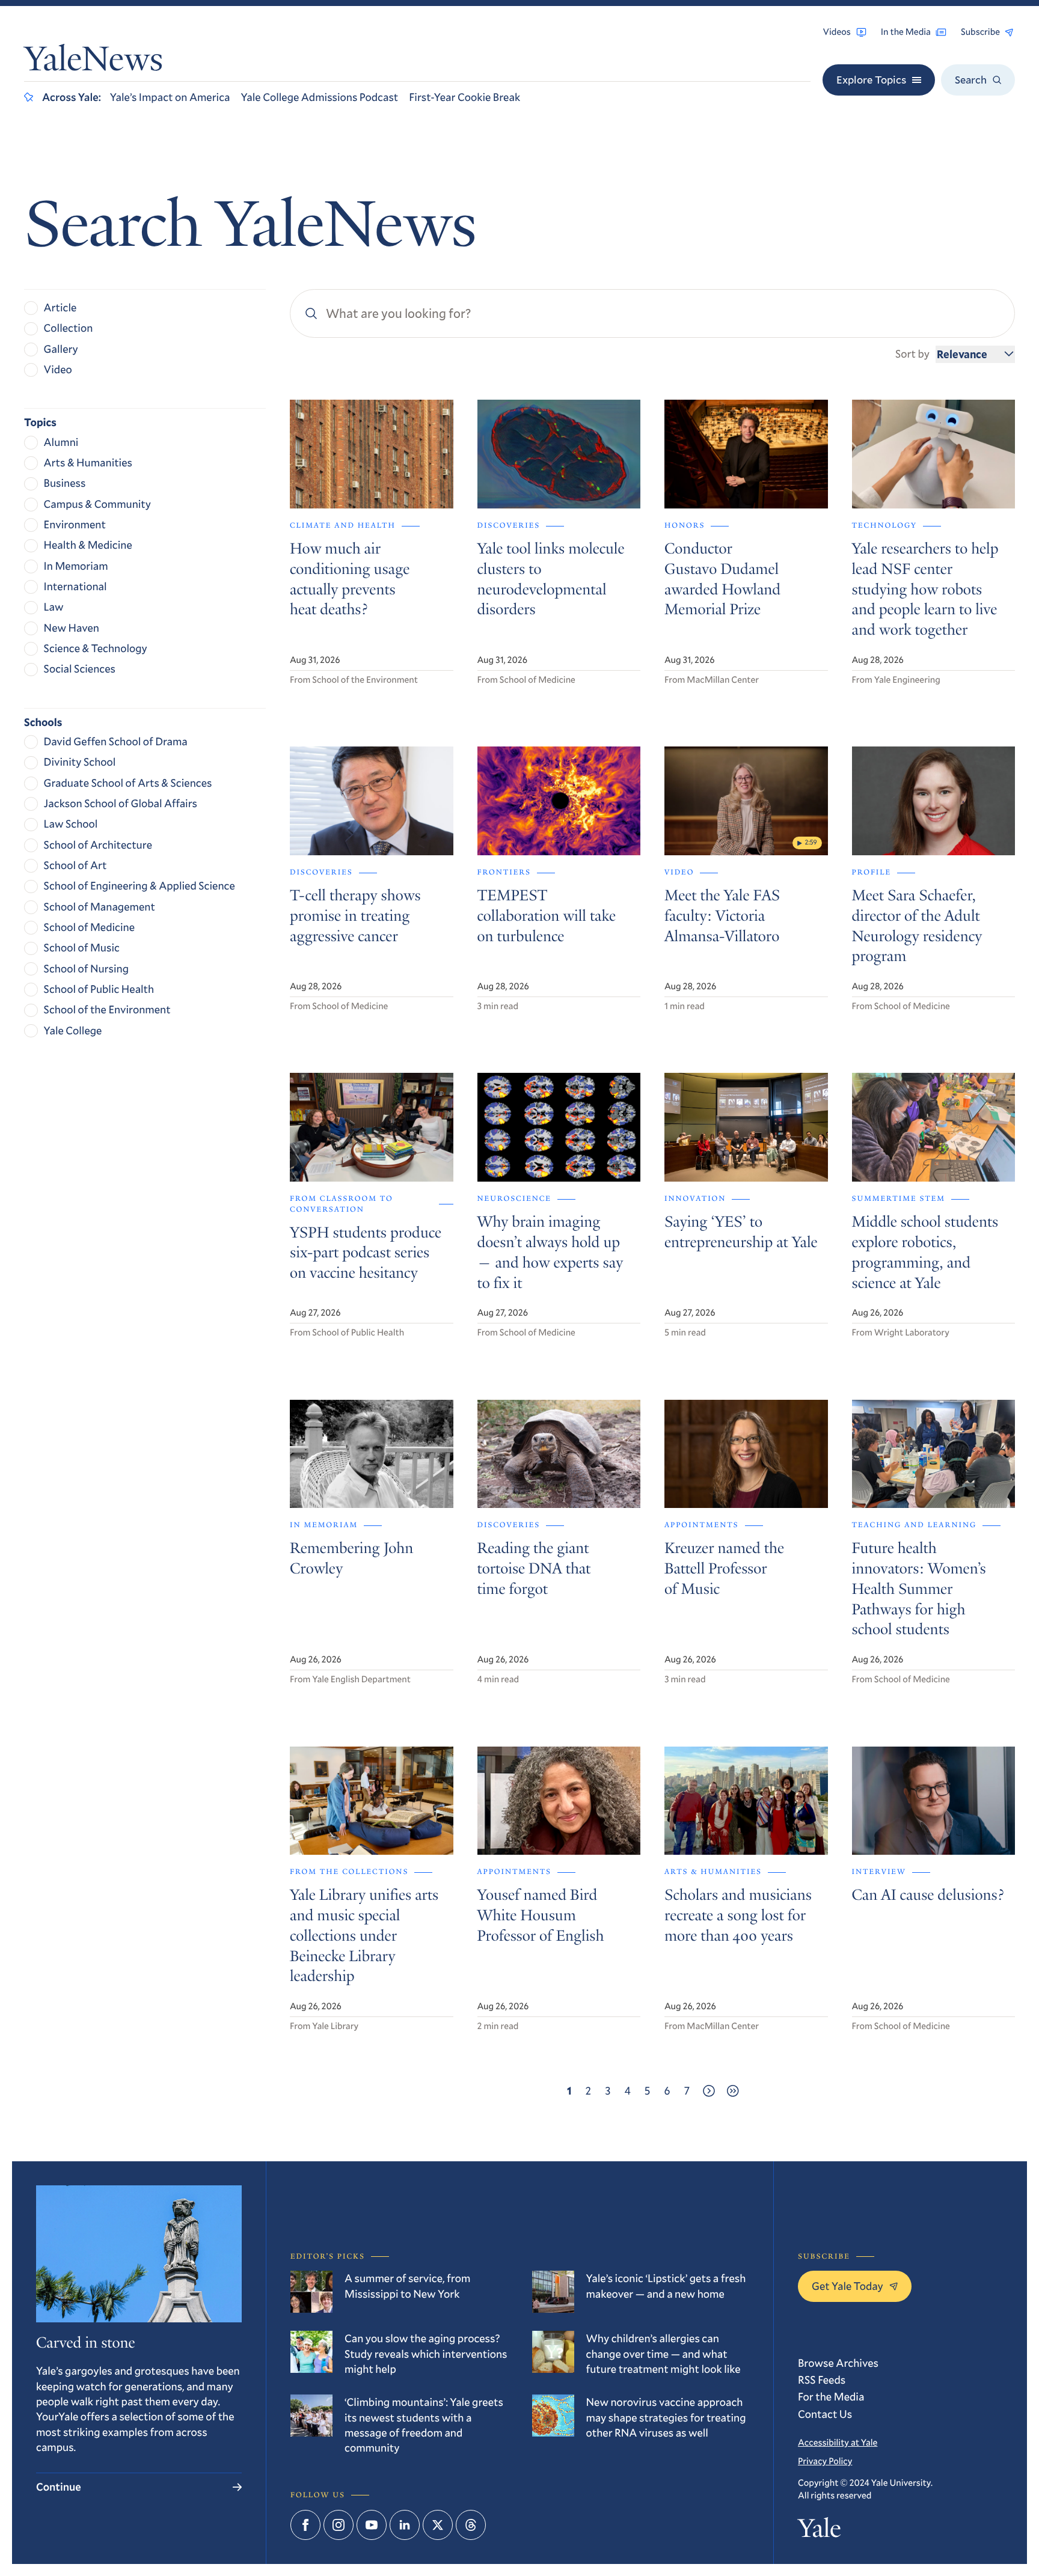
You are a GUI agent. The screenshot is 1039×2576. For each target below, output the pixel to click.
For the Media (831, 2396)
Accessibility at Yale (838, 2443)
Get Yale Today (847, 2286)
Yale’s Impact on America (170, 97)
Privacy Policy (825, 2461)
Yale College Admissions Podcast (319, 97)
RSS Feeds (822, 2379)
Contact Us (825, 2414)
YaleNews (93, 62)
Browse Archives (838, 2363)
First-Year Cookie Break (464, 97)
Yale (819, 2531)
